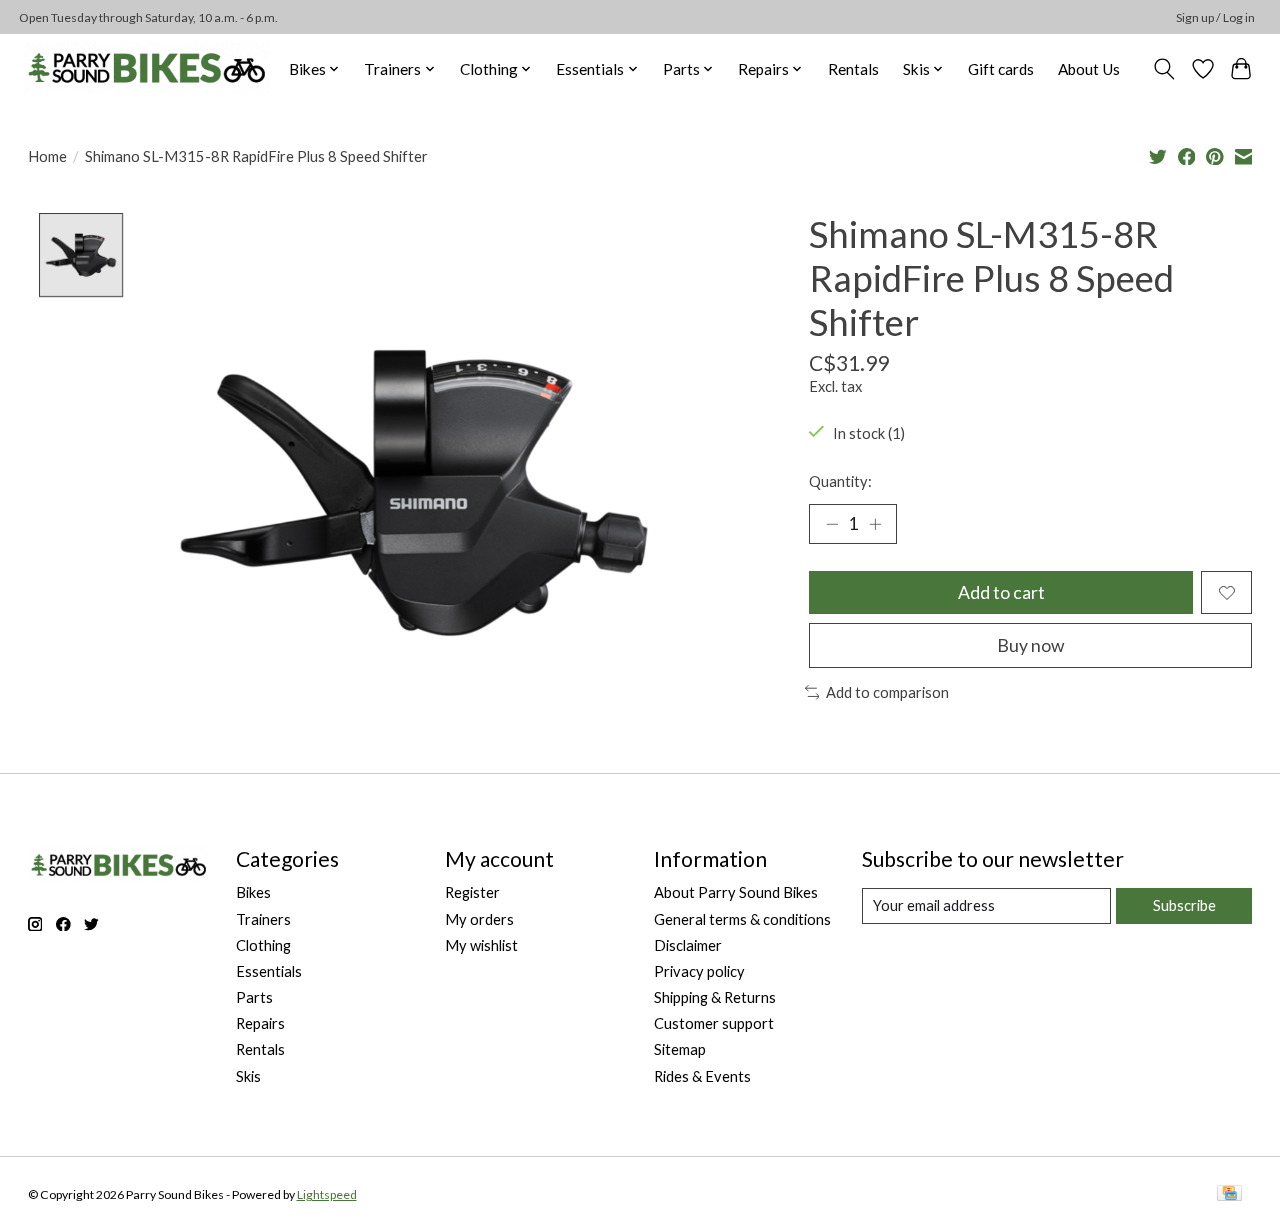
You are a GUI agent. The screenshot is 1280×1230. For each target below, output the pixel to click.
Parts (254, 997)
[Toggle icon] (1163, 69)
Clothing (263, 945)
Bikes (253, 892)
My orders (479, 919)
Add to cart (1001, 592)
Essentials (269, 971)
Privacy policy (699, 971)
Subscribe (1184, 905)
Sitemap (680, 1049)
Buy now (1030, 645)
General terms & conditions (742, 919)
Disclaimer (688, 945)
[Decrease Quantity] (832, 524)
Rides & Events (702, 1076)
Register (472, 892)
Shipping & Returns (715, 997)
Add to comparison (887, 692)
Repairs (260, 1023)
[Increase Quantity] (875, 524)
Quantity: (840, 481)
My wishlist (481, 945)
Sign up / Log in (1215, 17)
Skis (248, 1076)
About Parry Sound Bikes (736, 892)
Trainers (263, 919)
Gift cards (1001, 69)
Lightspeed (327, 1194)
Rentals (853, 69)
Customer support (714, 1023)
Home (47, 156)
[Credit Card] (1229, 1194)
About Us (1089, 69)
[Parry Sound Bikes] (146, 68)
